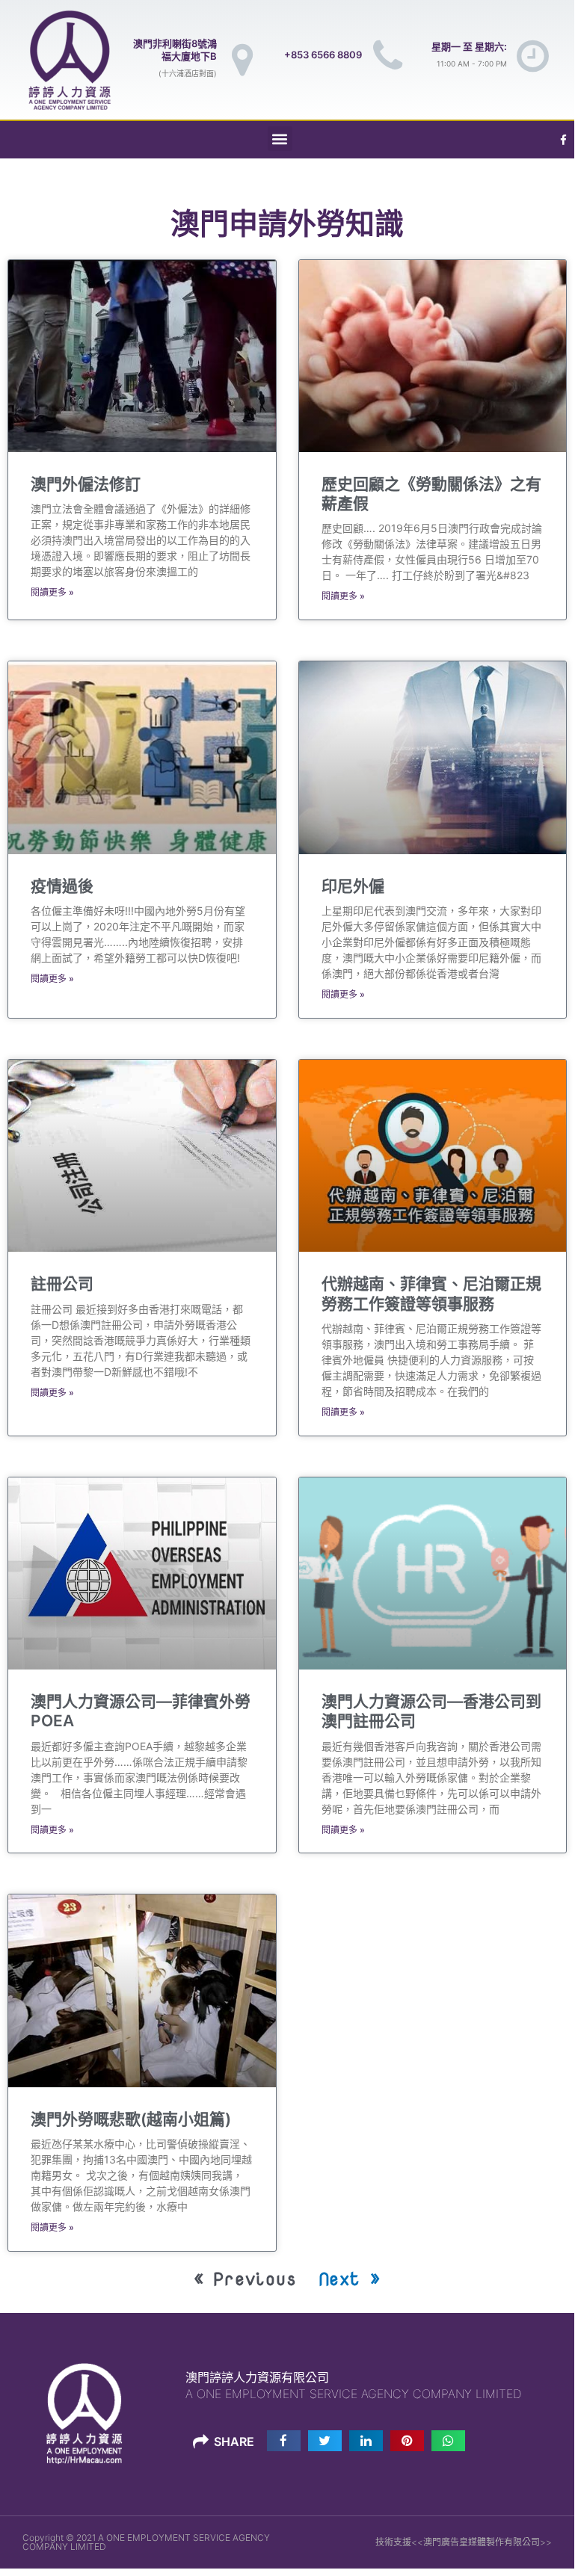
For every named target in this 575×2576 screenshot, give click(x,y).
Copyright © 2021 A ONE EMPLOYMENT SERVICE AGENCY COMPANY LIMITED (146, 2542)
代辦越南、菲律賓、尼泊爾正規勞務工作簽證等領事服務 (431, 1293)
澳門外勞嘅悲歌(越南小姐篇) (131, 2119)
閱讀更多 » (52, 592)
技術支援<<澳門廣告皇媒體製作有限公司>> (464, 2542)
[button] (280, 139)
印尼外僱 (353, 886)
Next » (350, 2278)
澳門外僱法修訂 (86, 484)
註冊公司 (62, 1284)
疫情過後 (62, 886)
